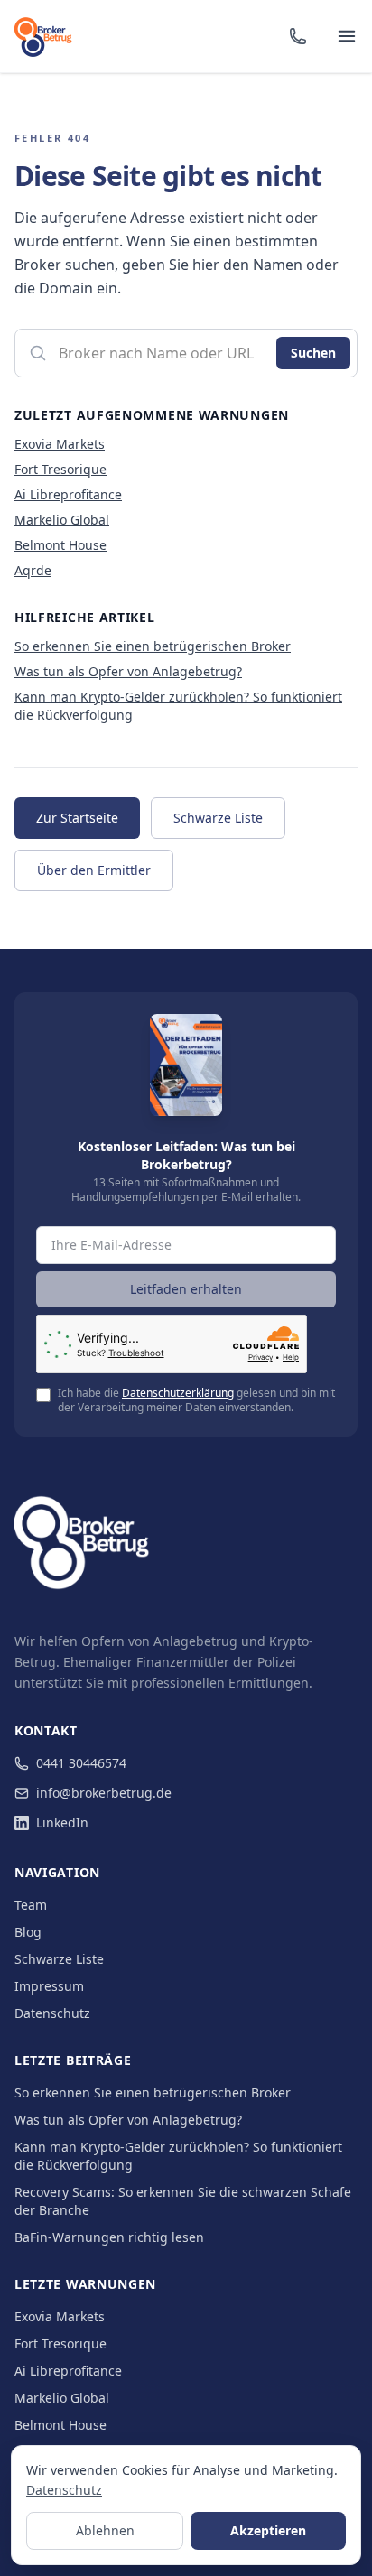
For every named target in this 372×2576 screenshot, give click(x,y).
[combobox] (186, 353)
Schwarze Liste (218, 818)
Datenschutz (52, 2013)
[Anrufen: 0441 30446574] (298, 36)
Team (31, 1905)
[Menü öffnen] (347, 36)
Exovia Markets (60, 444)
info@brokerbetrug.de (104, 1793)
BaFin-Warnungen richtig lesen (109, 2237)
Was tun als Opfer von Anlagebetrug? (128, 671)
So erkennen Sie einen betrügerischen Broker (153, 646)
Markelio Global (62, 520)
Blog (28, 1932)
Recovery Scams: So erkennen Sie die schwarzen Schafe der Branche (183, 2201)
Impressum (49, 1986)
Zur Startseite (77, 818)
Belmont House (60, 545)
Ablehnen (105, 2530)
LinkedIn (62, 1823)
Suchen (313, 353)
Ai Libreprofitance (68, 494)
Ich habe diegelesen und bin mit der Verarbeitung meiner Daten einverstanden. (196, 1400)
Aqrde (33, 570)
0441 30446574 (81, 1763)
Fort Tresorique (60, 469)
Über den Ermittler (94, 870)
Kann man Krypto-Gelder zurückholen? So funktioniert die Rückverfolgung (178, 2156)
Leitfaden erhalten (186, 1289)
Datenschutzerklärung (178, 1393)
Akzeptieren (268, 2530)
